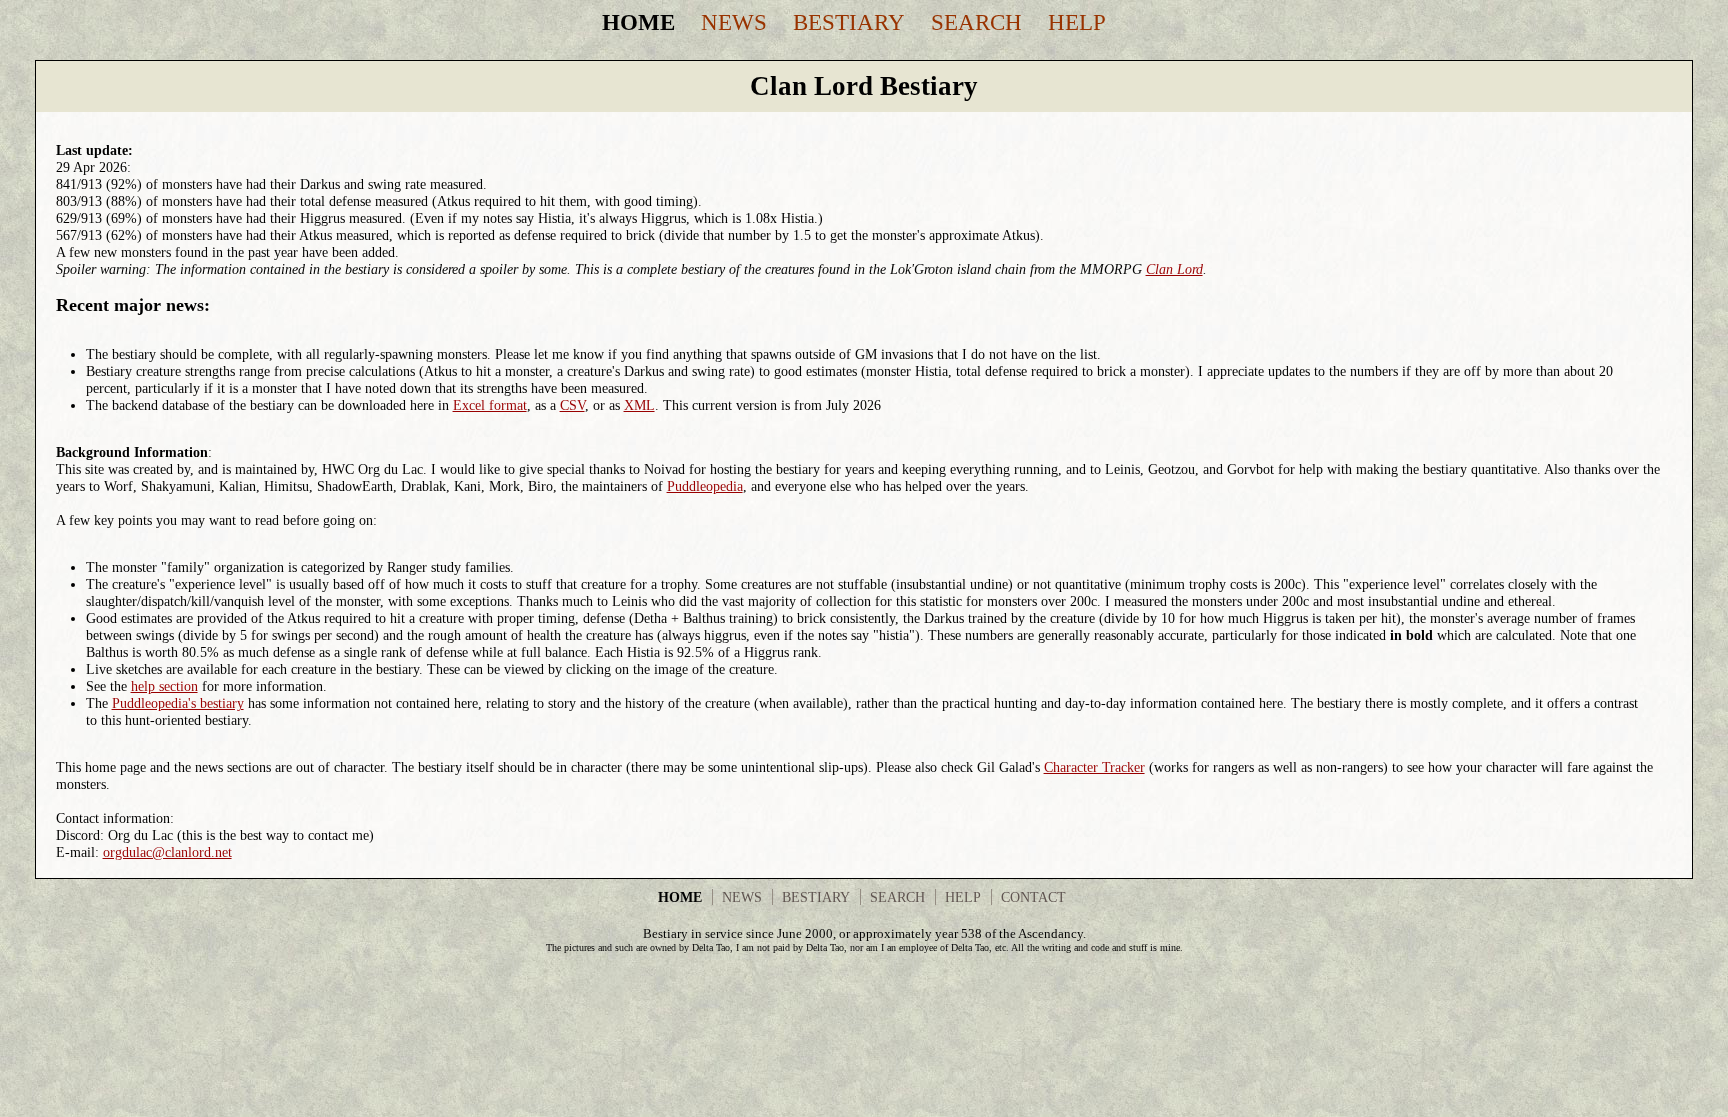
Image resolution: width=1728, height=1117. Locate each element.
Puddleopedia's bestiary (178, 703)
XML (639, 405)
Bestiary (849, 22)
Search (976, 22)
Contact (1033, 897)
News (734, 22)
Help (1077, 22)
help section (164, 686)
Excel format (490, 405)
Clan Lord (1174, 269)
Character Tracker (1094, 767)
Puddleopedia (705, 486)
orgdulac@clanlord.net (167, 852)
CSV (572, 405)
